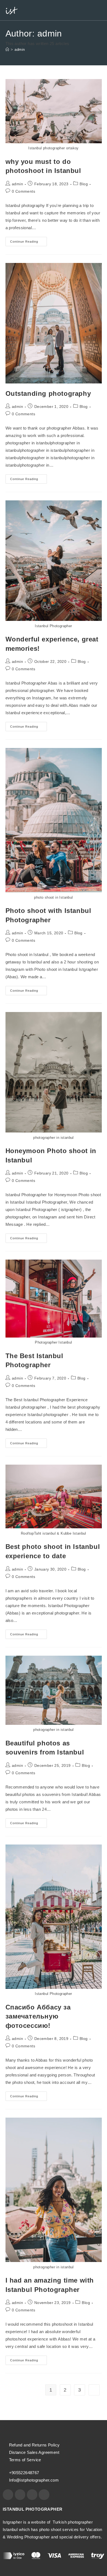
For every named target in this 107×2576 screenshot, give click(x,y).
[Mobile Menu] (100, 10)
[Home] (7, 50)
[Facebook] (8, 2494)
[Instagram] (20, 2494)
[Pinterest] (44, 2494)
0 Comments (23, 191)
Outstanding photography (48, 393)
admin (20, 50)
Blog (84, 184)
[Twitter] (32, 2494)
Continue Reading (29, 240)
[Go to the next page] (94, 2390)
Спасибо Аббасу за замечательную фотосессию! (38, 2016)
